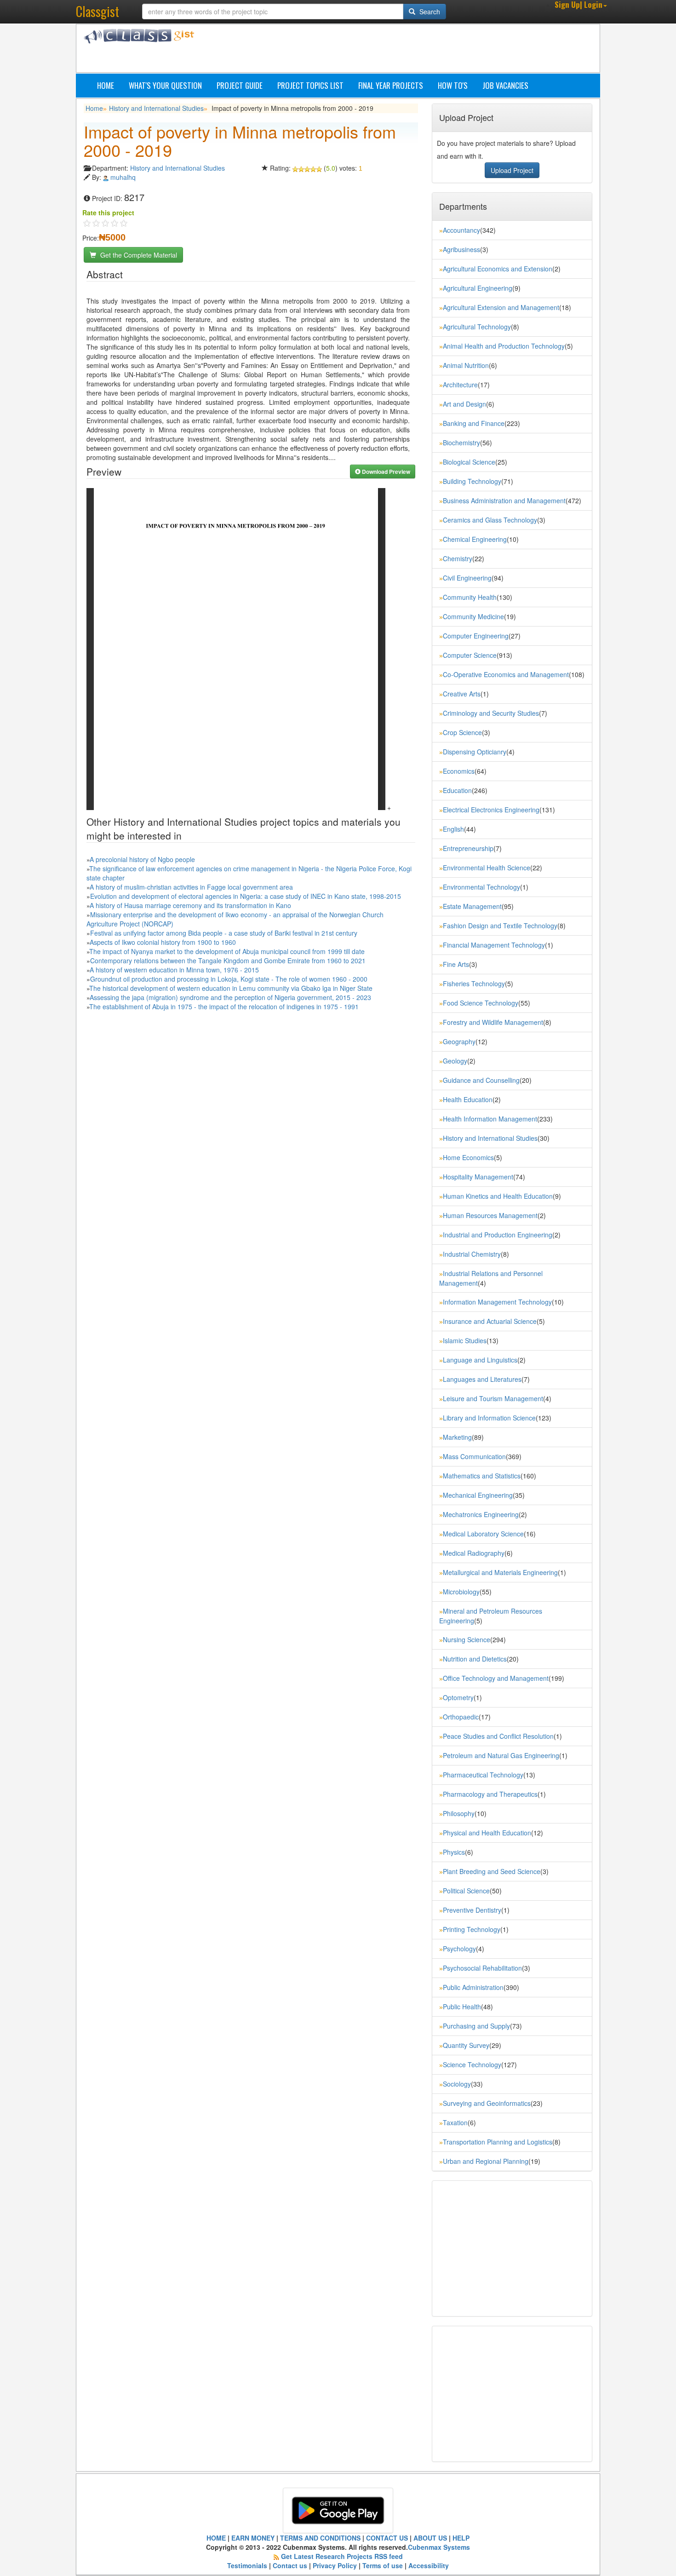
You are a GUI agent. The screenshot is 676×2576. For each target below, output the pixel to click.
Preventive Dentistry (472, 1910)
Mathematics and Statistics (482, 1476)
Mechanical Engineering (478, 1495)
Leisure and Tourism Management (493, 1398)
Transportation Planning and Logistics (498, 2142)
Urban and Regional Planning (486, 2161)
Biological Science (469, 462)
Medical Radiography (474, 1553)
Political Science (466, 1891)
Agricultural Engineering (478, 288)
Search (429, 11)
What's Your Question (165, 85)
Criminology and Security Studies (491, 713)
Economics (459, 771)
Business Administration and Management (504, 500)
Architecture (460, 385)
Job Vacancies (505, 85)
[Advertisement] (382, 50)
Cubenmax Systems (439, 2547)
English (453, 829)
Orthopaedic (461, 1717)
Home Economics (468, 1157)
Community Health (470, 597)
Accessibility (429, 2565)
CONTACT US (387, 2538)
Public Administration (473, 1987)
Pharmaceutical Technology (483, 1775)
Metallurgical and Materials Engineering (500, 1572)
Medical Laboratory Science (483, 1534)
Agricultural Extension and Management (501, 307)
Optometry (458, 1697)
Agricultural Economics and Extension (498, 269)
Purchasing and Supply (476, 2026)
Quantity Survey (466, 2045)
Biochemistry (461, 443)
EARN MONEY (253, 2538)
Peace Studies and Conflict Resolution (498, 1736)
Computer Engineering (476, 636)
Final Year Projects (391, 85)
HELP (461, 2538)
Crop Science (462, 732)
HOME (216, 2538)
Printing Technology (472, 1929)
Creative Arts (462, 694)
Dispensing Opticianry (475, 752)
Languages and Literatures (482, 1379)
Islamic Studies (465, 1340)
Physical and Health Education (487, 1833)
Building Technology (472, 481)
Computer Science (470, 655)
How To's (453, 85)
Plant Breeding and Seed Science (492, 1871)
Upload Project (512, 170)
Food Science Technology (481, 1003)
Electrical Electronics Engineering (491, 810)
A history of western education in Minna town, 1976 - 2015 (174, 970)
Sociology (457, 2084)
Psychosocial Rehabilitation (482, 1968)
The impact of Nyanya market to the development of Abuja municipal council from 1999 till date (227, 951)
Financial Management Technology (494, 945)
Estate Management (472, 906)
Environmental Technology (481, 887)
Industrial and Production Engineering (498, 1235)
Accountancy (461, 230)
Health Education (468, 1099)
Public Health (462, 2007)
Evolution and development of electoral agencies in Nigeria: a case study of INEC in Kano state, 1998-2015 (246, 896)
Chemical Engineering (475, 539)
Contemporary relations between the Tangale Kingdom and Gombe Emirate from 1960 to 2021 (228, 960)
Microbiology (461, 1592)
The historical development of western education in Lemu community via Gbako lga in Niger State (231, 988)
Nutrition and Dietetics (475, 1659)
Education (457, 790)
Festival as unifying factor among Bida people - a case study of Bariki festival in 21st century (224, 933)
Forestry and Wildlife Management (493, 1022)
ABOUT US (430, 2538)
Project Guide (240, 85)
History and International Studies (156, 108)
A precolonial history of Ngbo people (142, 859)
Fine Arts (456, 964)
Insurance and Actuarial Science (490, 1321)
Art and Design (464, 404)
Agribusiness (461, 249)
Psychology (459, 1949)
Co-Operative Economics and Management (506, 674)
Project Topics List (310, 85)
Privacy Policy (335, 2565)
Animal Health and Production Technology (504, 346)
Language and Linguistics (480, 1360)
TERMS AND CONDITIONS (320, 2538)
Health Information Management (490, 1119)
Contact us (290, 2565)
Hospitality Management (478, 1177)
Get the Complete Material (138, 255)
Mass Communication (474, 1456)
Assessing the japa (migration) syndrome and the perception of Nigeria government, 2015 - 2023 (230, 997)
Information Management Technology (497, 1302)
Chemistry (458, 558)
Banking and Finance (474, 423)
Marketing (457, 1437)
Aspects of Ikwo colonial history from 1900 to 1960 (163, 942)
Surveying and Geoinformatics (487, 2103)
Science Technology (472, 2064)
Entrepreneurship (468, 848)
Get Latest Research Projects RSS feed (342, 2556)
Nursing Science (467, 1639)
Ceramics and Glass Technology (490, 520)
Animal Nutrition (466, 365)
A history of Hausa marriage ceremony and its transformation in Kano (190, 905)
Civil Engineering (467, 578)
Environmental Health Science (487, 868)
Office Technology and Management (496, 1678)
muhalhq (123, 177)
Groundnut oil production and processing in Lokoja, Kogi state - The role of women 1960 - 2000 (229, 979)
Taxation (455, 2122)
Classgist (97, 11)
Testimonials (247, 2565)
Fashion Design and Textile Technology (500, 926)
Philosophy (459, 1813)
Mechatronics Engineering (481, 1514)
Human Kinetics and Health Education (498, 1196)
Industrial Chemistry (472, 1254)
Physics (454, 1852)
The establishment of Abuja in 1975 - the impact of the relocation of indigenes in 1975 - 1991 (224, 1006)
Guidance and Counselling (481, 1080)
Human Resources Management (490, 1215)
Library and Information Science (489, 1418)
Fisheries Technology (474, 983)
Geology (455, 1061)
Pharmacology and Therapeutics (490, 1794)
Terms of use (383, 2565)
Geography (459, 1041)
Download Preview (385, 471)
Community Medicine (473, 616)
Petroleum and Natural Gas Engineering (501, 1755)
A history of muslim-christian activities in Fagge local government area (191, 887)
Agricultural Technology (477, 327)
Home (106, 85)
